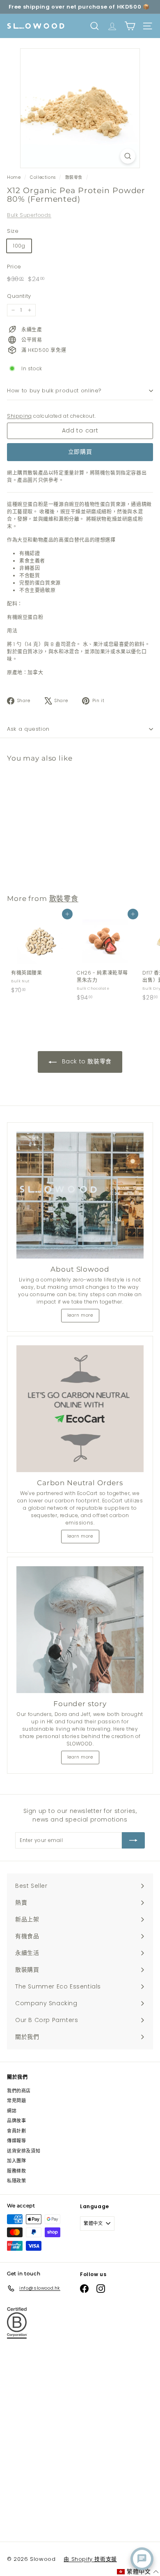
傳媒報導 (16, 2141)
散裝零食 (74, 177)
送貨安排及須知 (24, 2151)
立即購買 (80, 452)
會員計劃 (16, 2131)
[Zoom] (128, 156)
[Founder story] (80, 1630)
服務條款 (16, 2171)
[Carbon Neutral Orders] (80, 1409)
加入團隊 (16, 2161)
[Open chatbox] (142, 2559)
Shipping (19, 416)
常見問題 (16, 2101)
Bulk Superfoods (29, 215)
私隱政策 (16, 2181)
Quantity (19, 296)
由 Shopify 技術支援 (90, 2559)
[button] (138, 2572)
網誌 (12, 2111)
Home (14, 177)
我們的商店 (19, 2091)
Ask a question (28, 729)
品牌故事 (16, 2121)
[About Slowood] (80, 1195)
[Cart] (130, 26)
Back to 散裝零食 (86, 1061)
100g (19, 246)
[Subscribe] (133, 1840)
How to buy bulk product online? (54, 391)
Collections (43, 177)
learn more (80, 1315)
